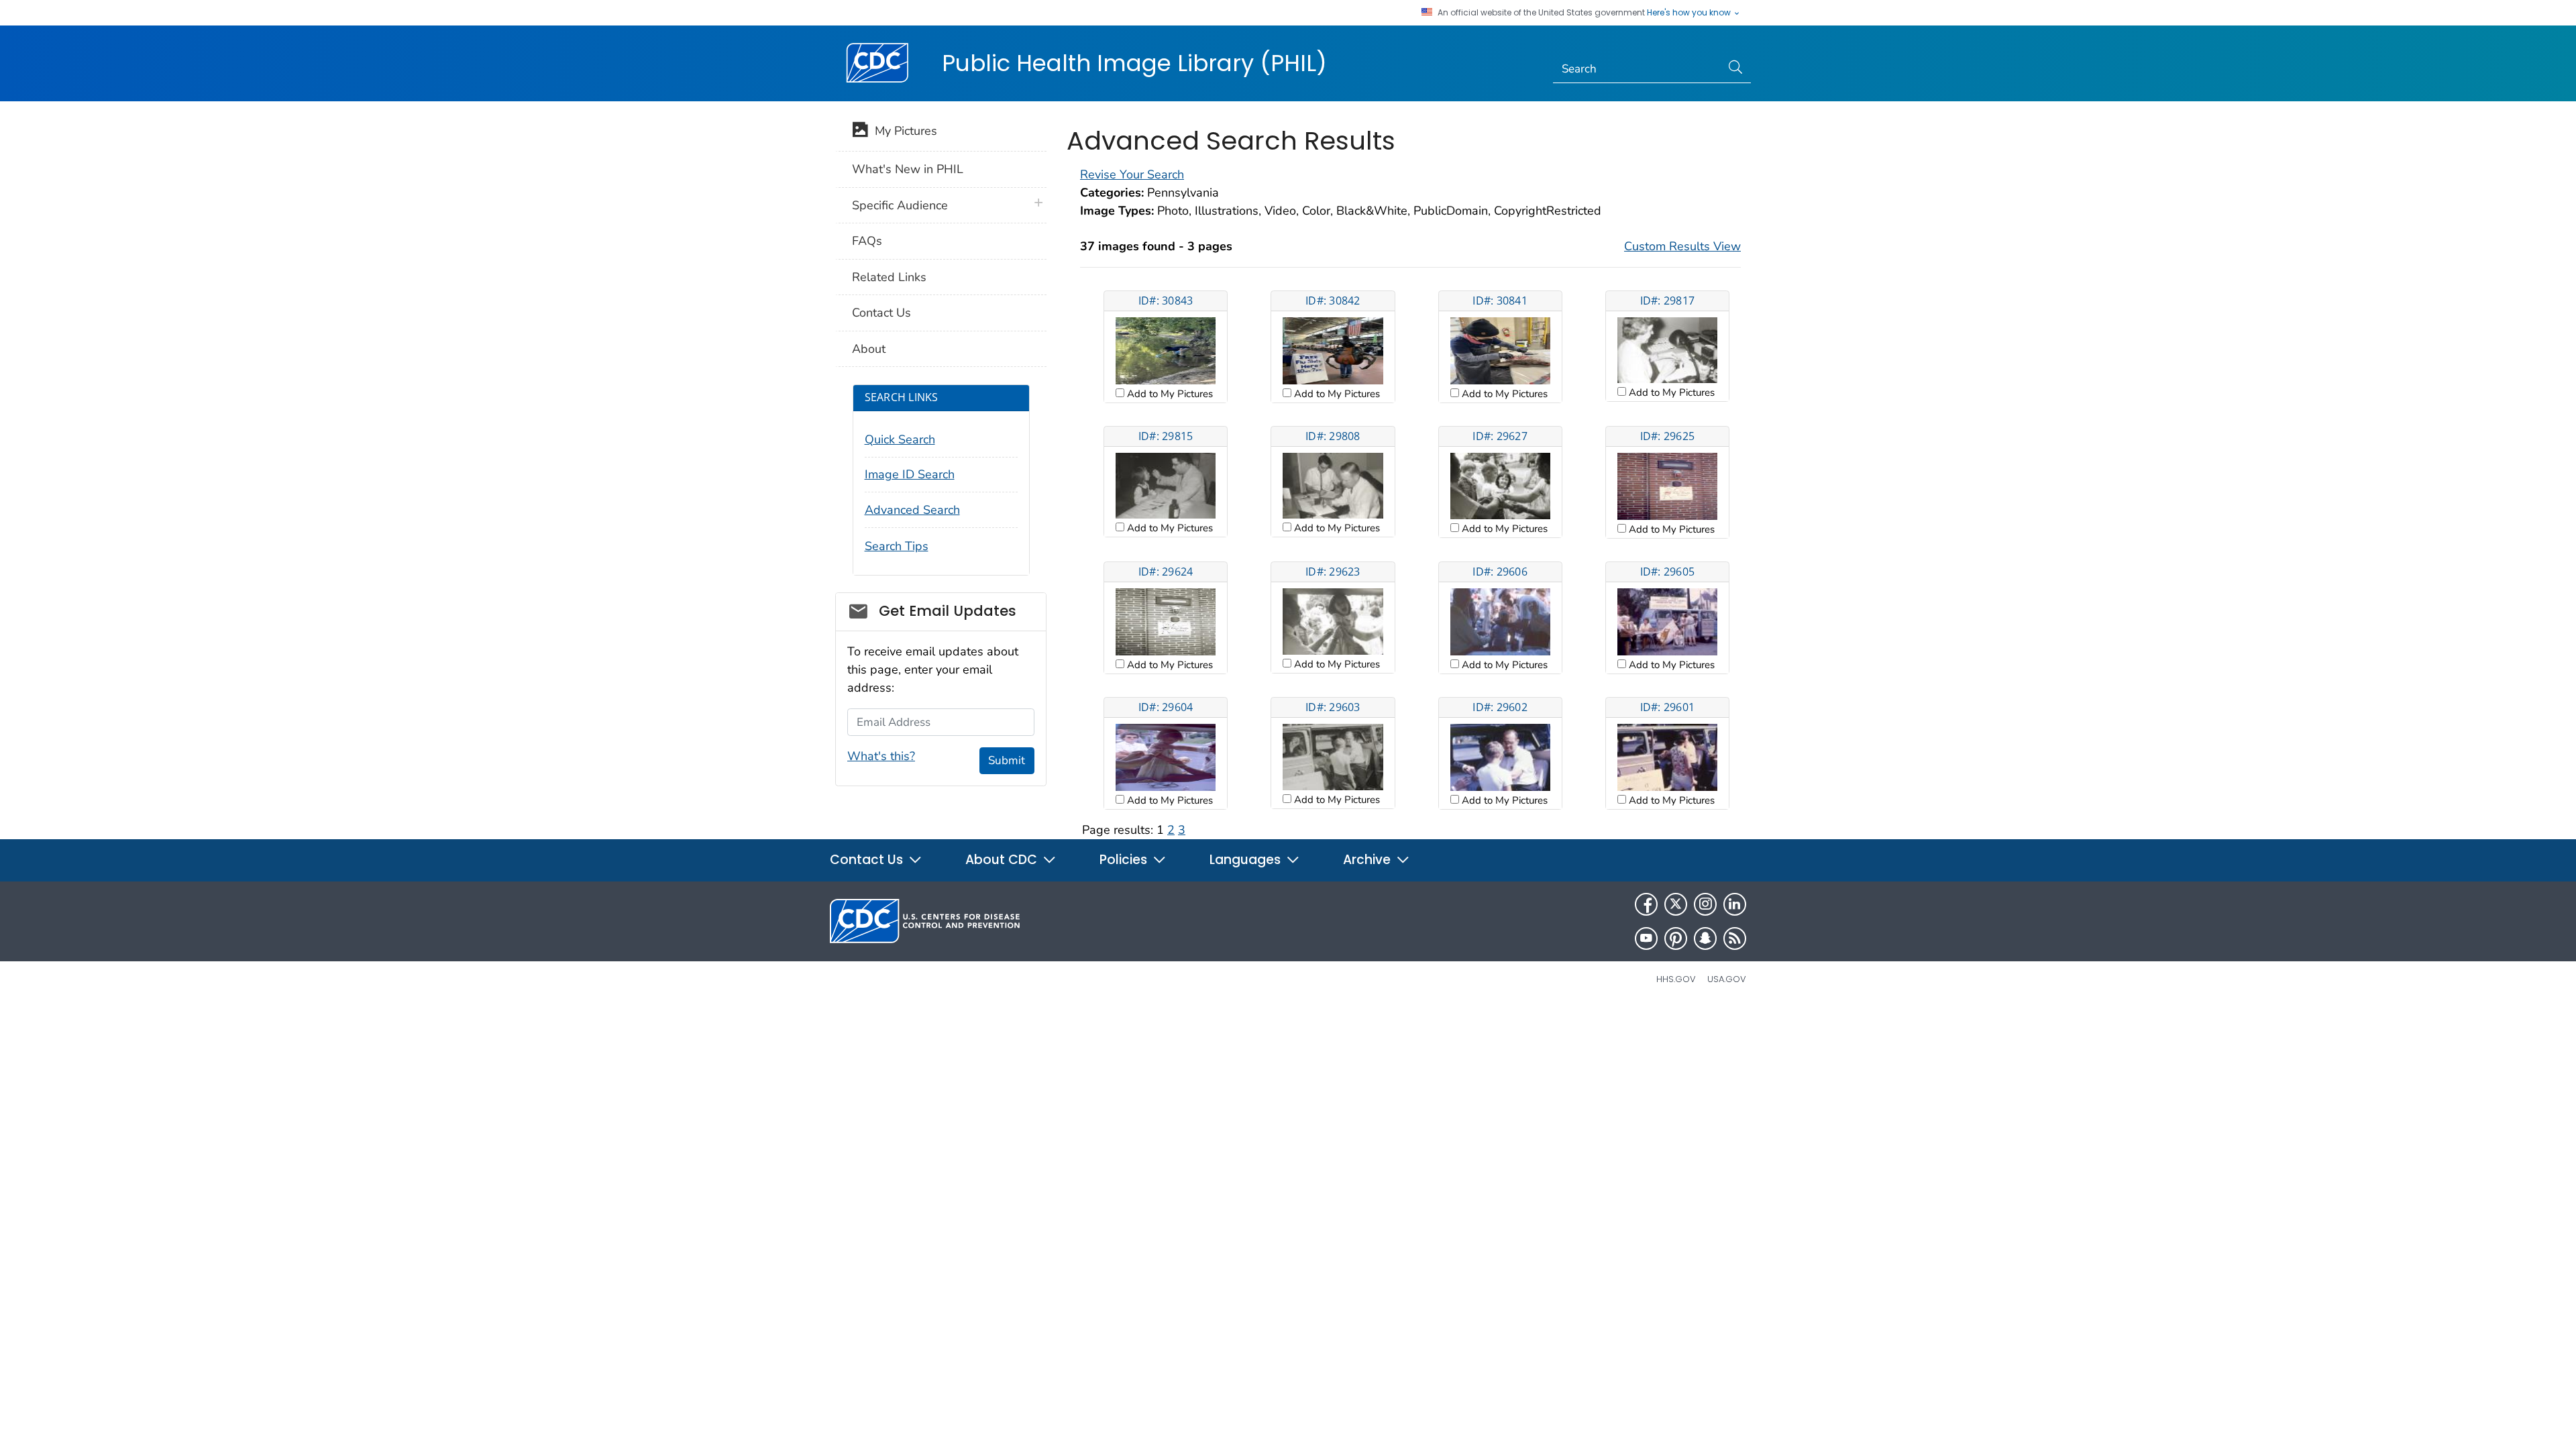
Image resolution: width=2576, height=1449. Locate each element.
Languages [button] (1247, 860)
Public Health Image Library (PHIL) (1134, 63)
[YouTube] (1646, 938)
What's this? (881, 756)
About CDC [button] (1003, 860)
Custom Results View (1682, 246)
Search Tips (897, 546)
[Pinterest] (1676, 938)
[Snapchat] (1705, 938)
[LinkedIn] (1735, 904)
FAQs (867, 241)
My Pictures (903, 131)
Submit (1007, 760)
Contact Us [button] (868, 860)
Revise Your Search (1132, 174)
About (869, 349)
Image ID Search (910, 474)
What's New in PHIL (908, 169)
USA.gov (1727, 979)
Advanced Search (912, 510)
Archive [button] (1368, 860)
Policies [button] (1125, 860)
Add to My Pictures (1169, 394)
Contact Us (881, 313)
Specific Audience (900, 205)
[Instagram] (1705, 904)
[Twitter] (1676, 904)
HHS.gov (1676, 979)
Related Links (889, 277)
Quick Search (900, 439)
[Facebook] (1646, 904)
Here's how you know (1690, 13)
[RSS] (1735, 938)
